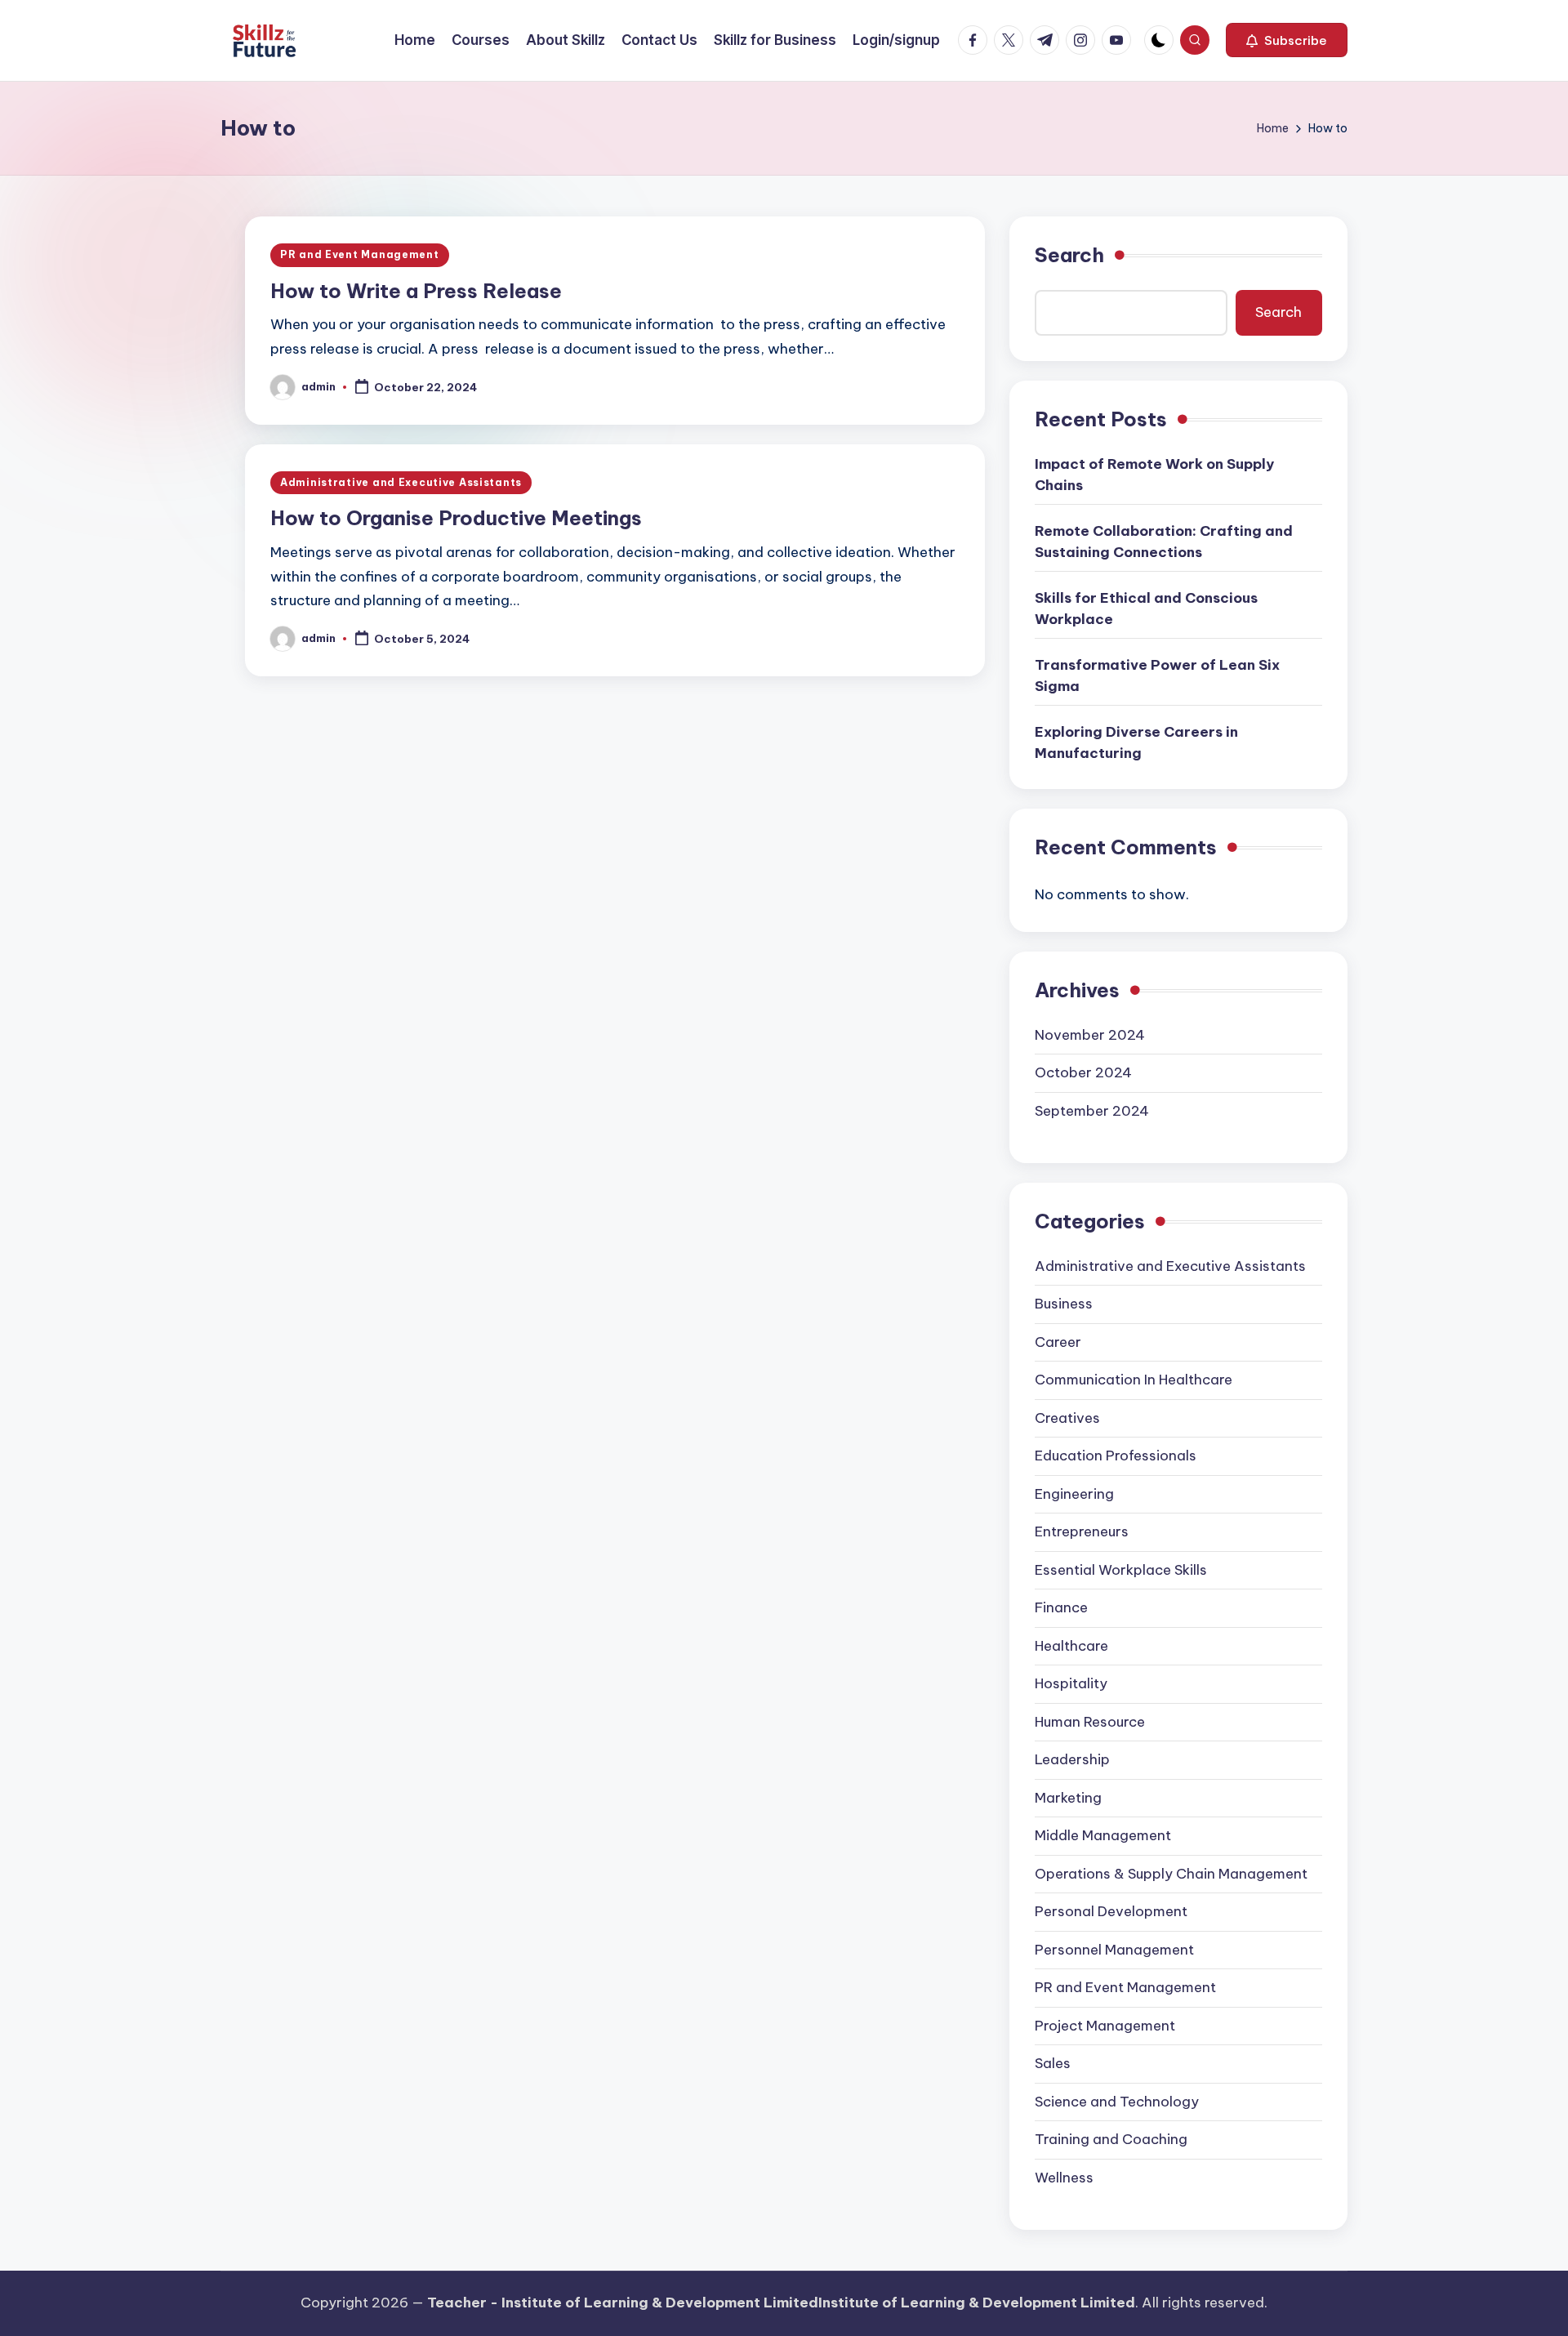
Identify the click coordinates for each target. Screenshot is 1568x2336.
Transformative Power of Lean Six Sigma (1157, 675)
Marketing (1068, 1798)
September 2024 (1092, 1111)
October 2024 (1083, 1072)
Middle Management (1103, 1835)
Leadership (1072, 1759)
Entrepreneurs (1082, 1531)
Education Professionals (1116, 1456)
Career (1058, 1342)
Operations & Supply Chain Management (1171, 1874)
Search (1069, 255)
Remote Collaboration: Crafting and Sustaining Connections (1164, 542)
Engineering (1074, 1494)
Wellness (1064, 2178)
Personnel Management (1114, 1950)
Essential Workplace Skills (1121, 1570)
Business (1064, 1304)
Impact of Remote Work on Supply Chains (1154, 475)
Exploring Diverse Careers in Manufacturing (1136, 742)
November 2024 (1090, 1035)
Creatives (1067, 1418)
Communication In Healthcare (1134, 1380)
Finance (1061, 1607)
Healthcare (1071, 1646)
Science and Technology (1117, 2102)
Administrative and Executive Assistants (401, 482)
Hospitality (1071, 1683)
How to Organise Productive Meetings (456, 518)
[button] (1287, 40)
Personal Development (1111, 1911)
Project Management (1105, 2026)
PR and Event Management (360, 254)
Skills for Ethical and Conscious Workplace (1146, 609)
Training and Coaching (1111, 2139)
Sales (1053, 2063)
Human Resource (1090, 1722)
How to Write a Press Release (416, 291)
